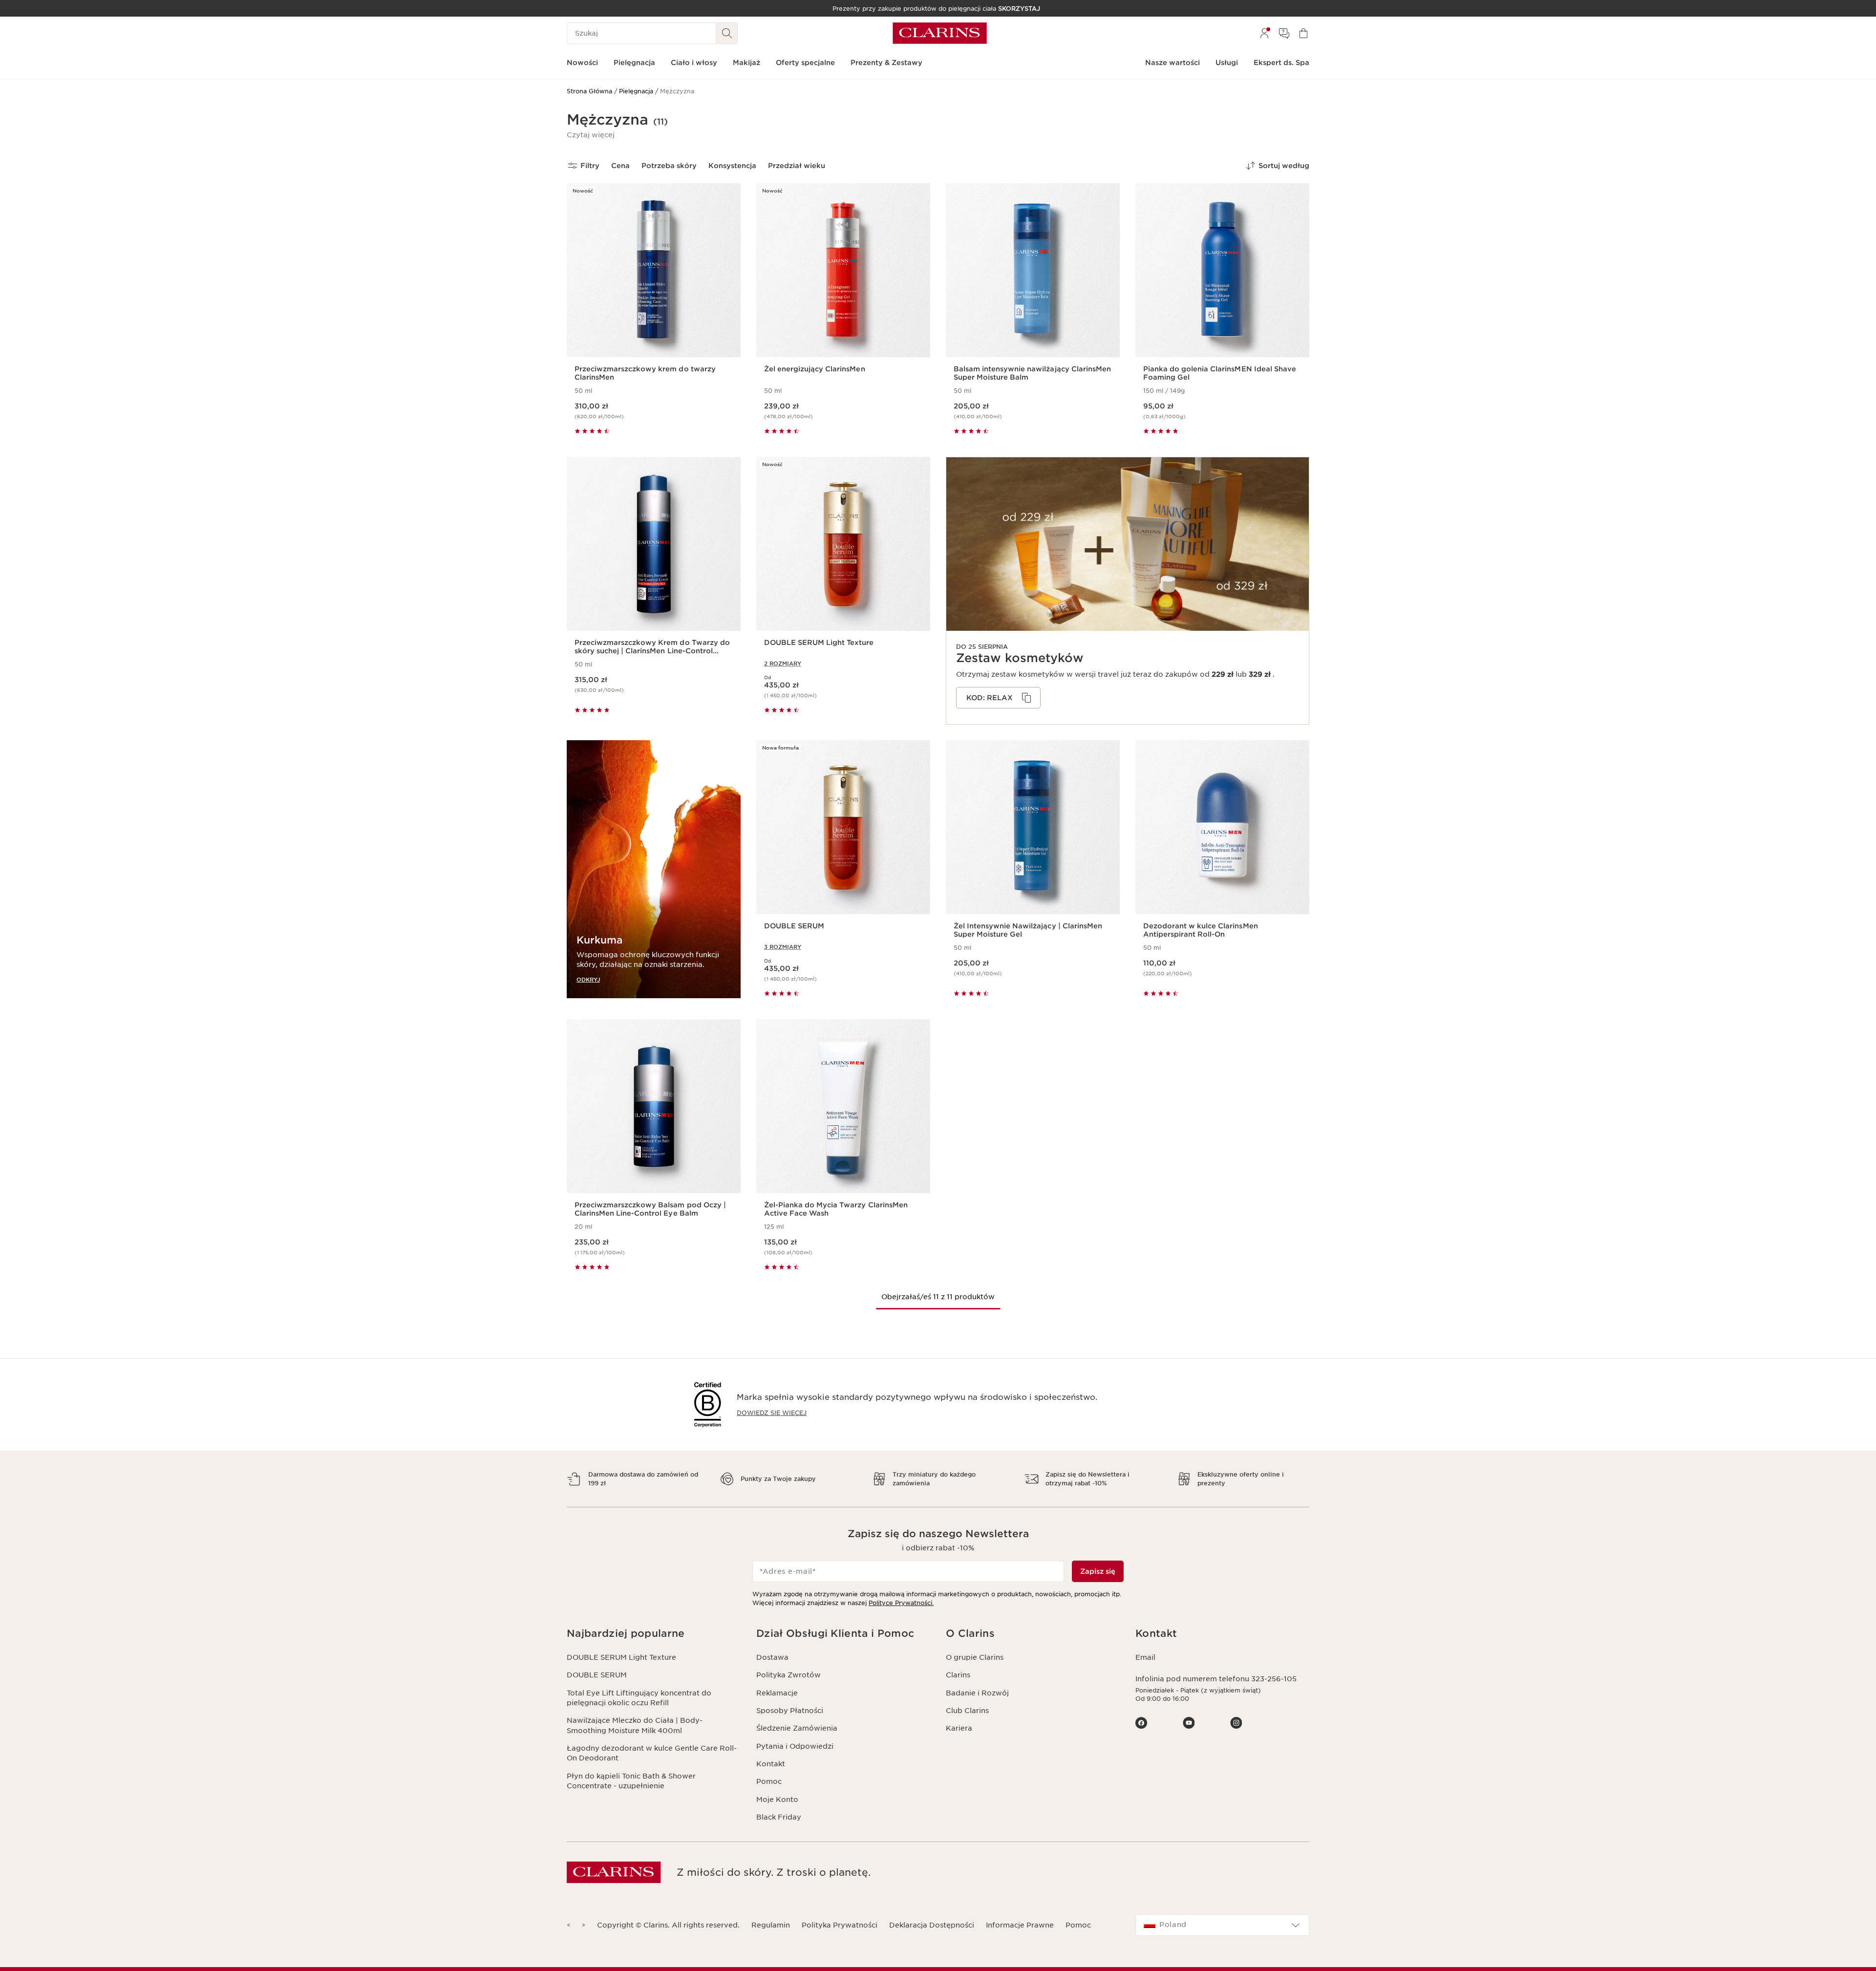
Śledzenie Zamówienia (797, 1728)
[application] (998, 698)
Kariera (959, 1728)
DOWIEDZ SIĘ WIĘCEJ (772, 1413)
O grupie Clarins (975, 1657)
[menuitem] (1264, 33)
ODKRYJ (588, 979)
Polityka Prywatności (840, 1925)
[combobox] (1222, 1925)
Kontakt (771, 1764)
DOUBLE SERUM (597, 1675)
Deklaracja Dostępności (932, 1925)
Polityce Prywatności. (901, 1603)
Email (1145, 1657)
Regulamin (771, 1925)
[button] (591, 135)
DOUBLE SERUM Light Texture (621, 1657)
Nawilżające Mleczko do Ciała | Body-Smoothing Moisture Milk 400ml (635, 1725)
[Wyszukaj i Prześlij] (727, 33)
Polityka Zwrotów (789, 1675)
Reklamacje (777, 1693)
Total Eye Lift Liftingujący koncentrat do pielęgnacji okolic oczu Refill (639, 1698)
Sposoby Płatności (790, 1711)
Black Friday (779, 1817)
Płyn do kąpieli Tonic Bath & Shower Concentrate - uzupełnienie (631, 1781)
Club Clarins (967, 1711)
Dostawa (772, 1657)
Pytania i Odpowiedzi (795, 1746)
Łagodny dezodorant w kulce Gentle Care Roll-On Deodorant (652, 1753)
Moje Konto (777, 1800)
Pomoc (769, 1781)
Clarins (958, 1675)
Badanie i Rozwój (977, 1693)
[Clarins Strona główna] (940, 33)
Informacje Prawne (1020, 1925)
